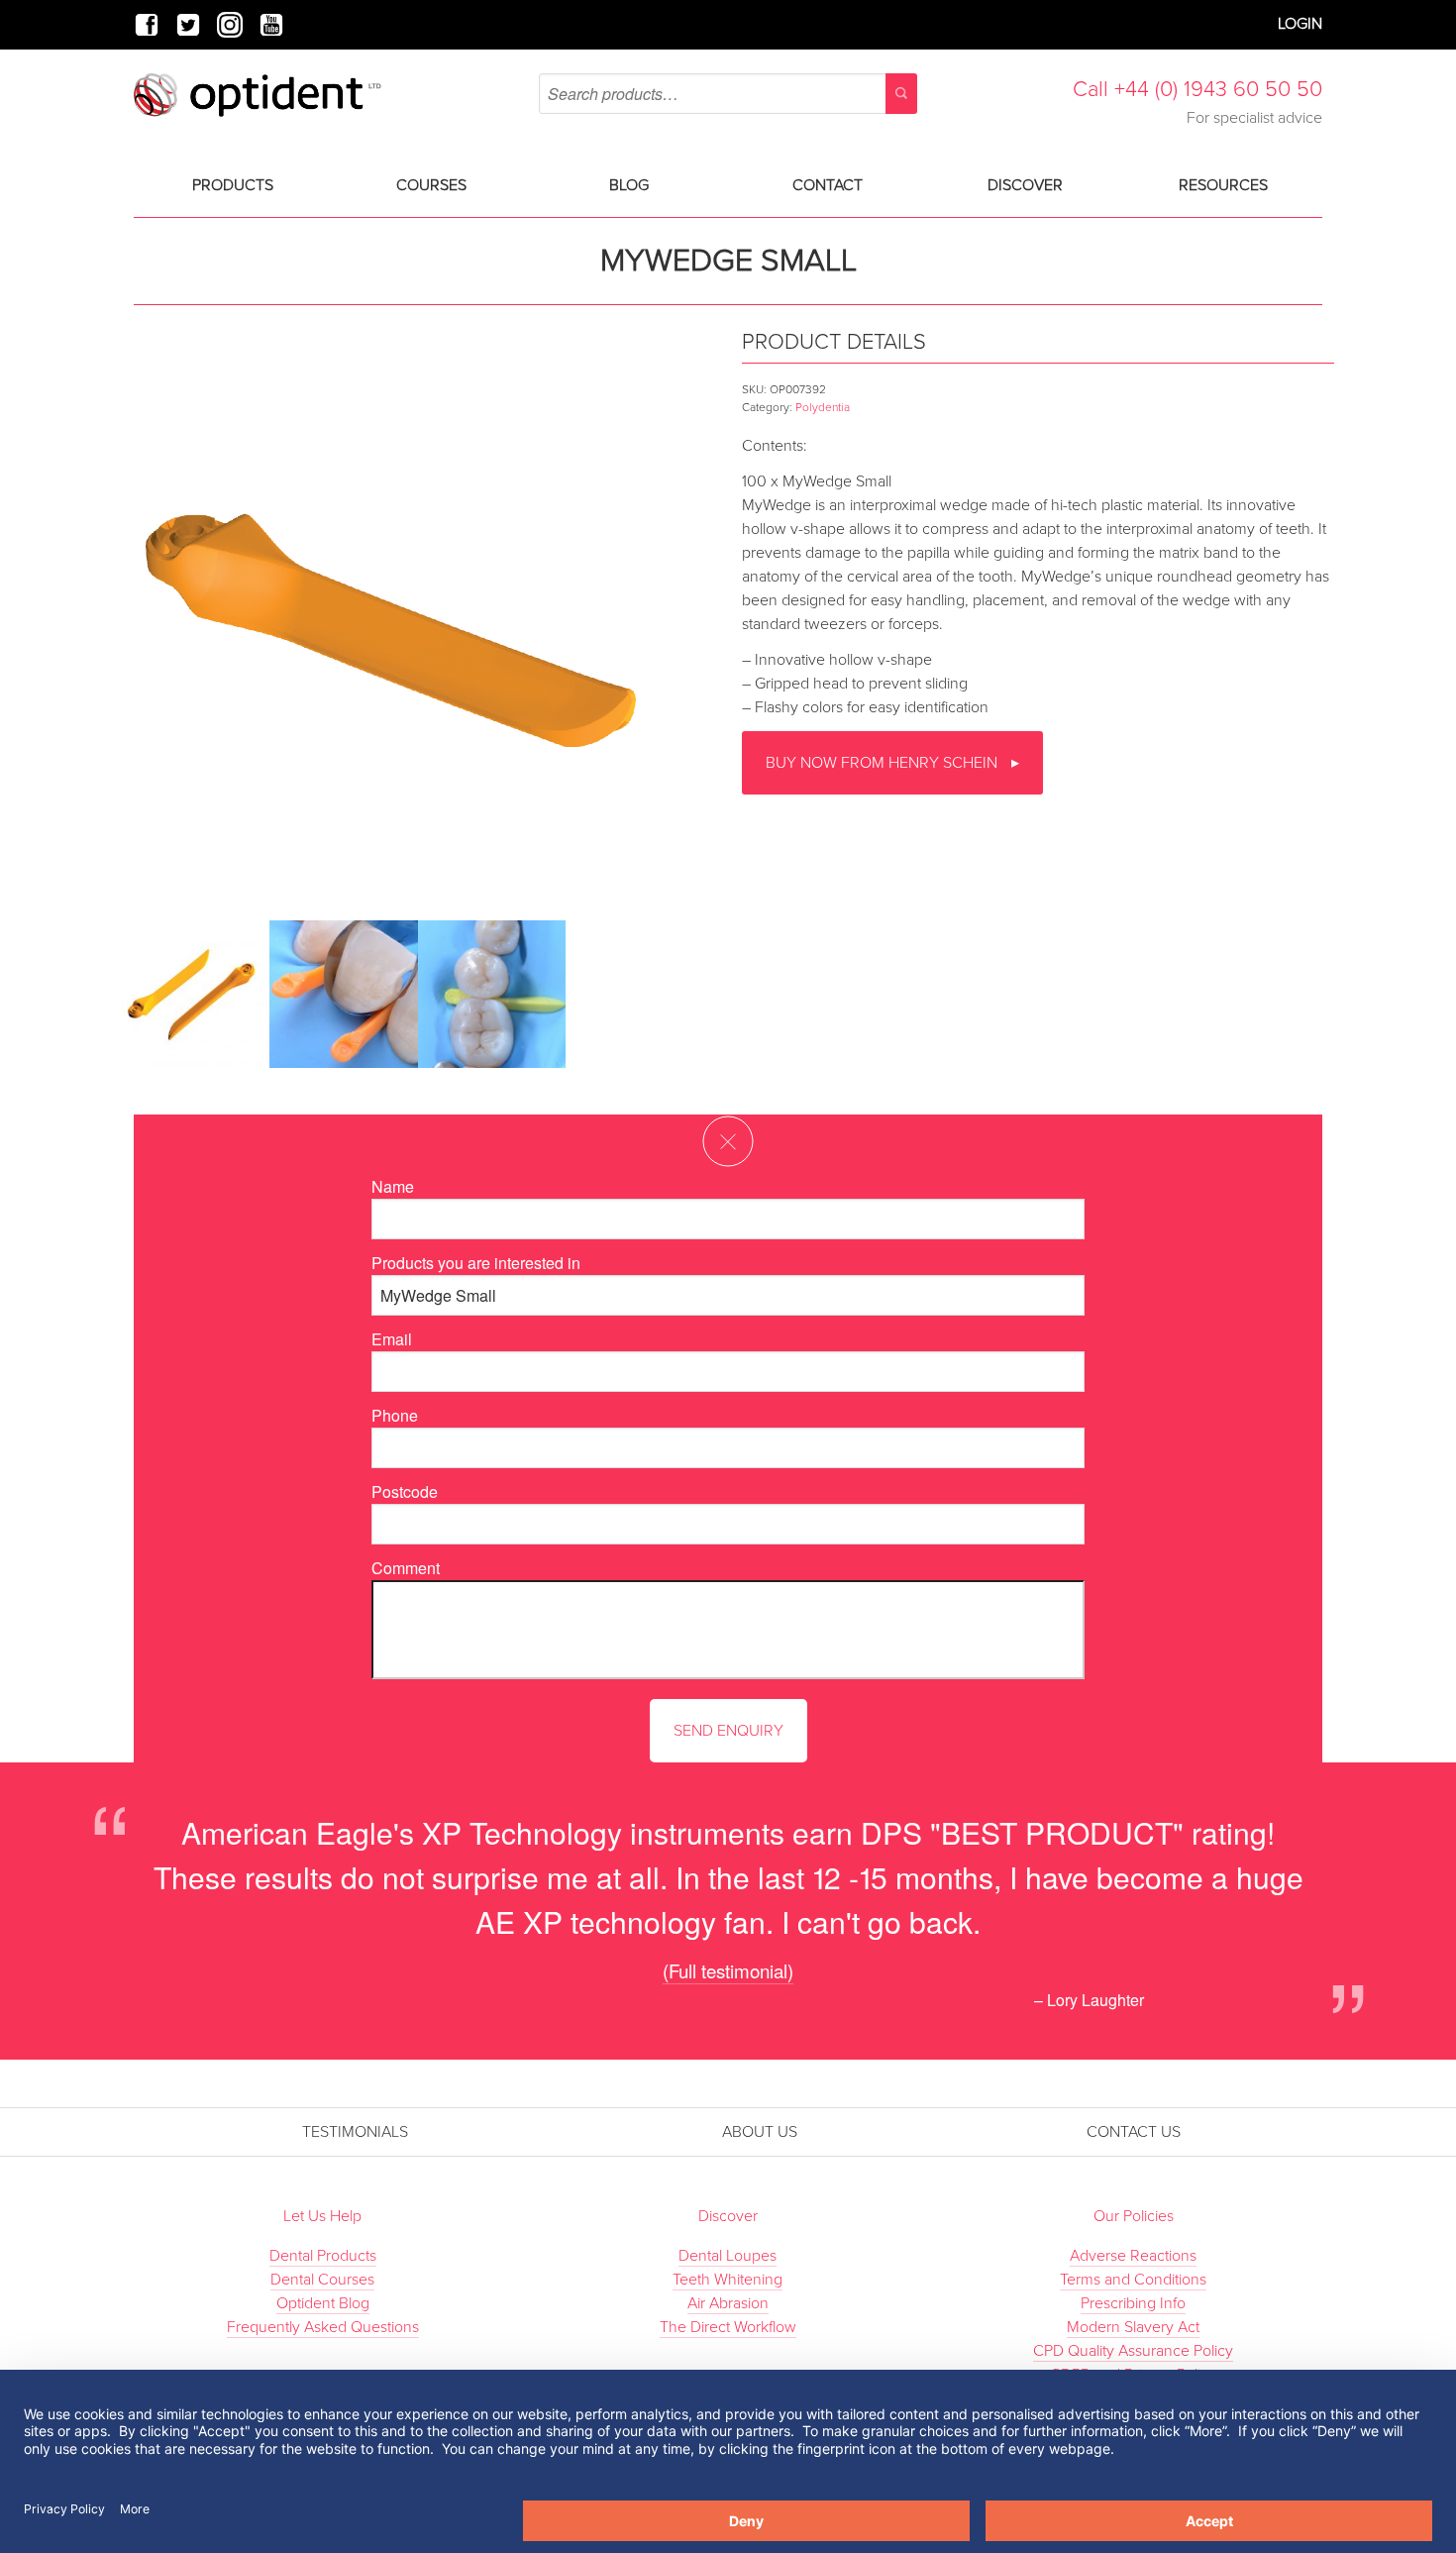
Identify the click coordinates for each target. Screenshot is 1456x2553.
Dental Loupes (728, 2256)
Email (392, 1339)
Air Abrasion (728, 2303)
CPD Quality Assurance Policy (1133, 2351)
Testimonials (355, 2132)
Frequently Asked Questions (323, 2327)
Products (233, 185)
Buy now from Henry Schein (884, 763)
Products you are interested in (476, 1263)
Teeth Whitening (728, 2280)
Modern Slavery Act (1133, 2327)
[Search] (901, 94)
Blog (629, 185)
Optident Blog (323, 2303)
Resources (1223, 185)
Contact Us (1134, 2132)
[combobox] (728, 94)
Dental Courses (322, 2280)
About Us (760, 2132)
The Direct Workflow (728, 2327)
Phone (395, 1415)
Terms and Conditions (1133, 2280)
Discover (1025, 185)
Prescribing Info (1133, 2303)
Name (393, 1186)
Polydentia (823, 407)
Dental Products (323, 2256)
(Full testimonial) (728, 1970)
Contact (828, 185)
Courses (431, 185)
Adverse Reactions (1133, 2256)
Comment (406, 1568)
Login (1300, 24)
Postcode (405, 1491)
